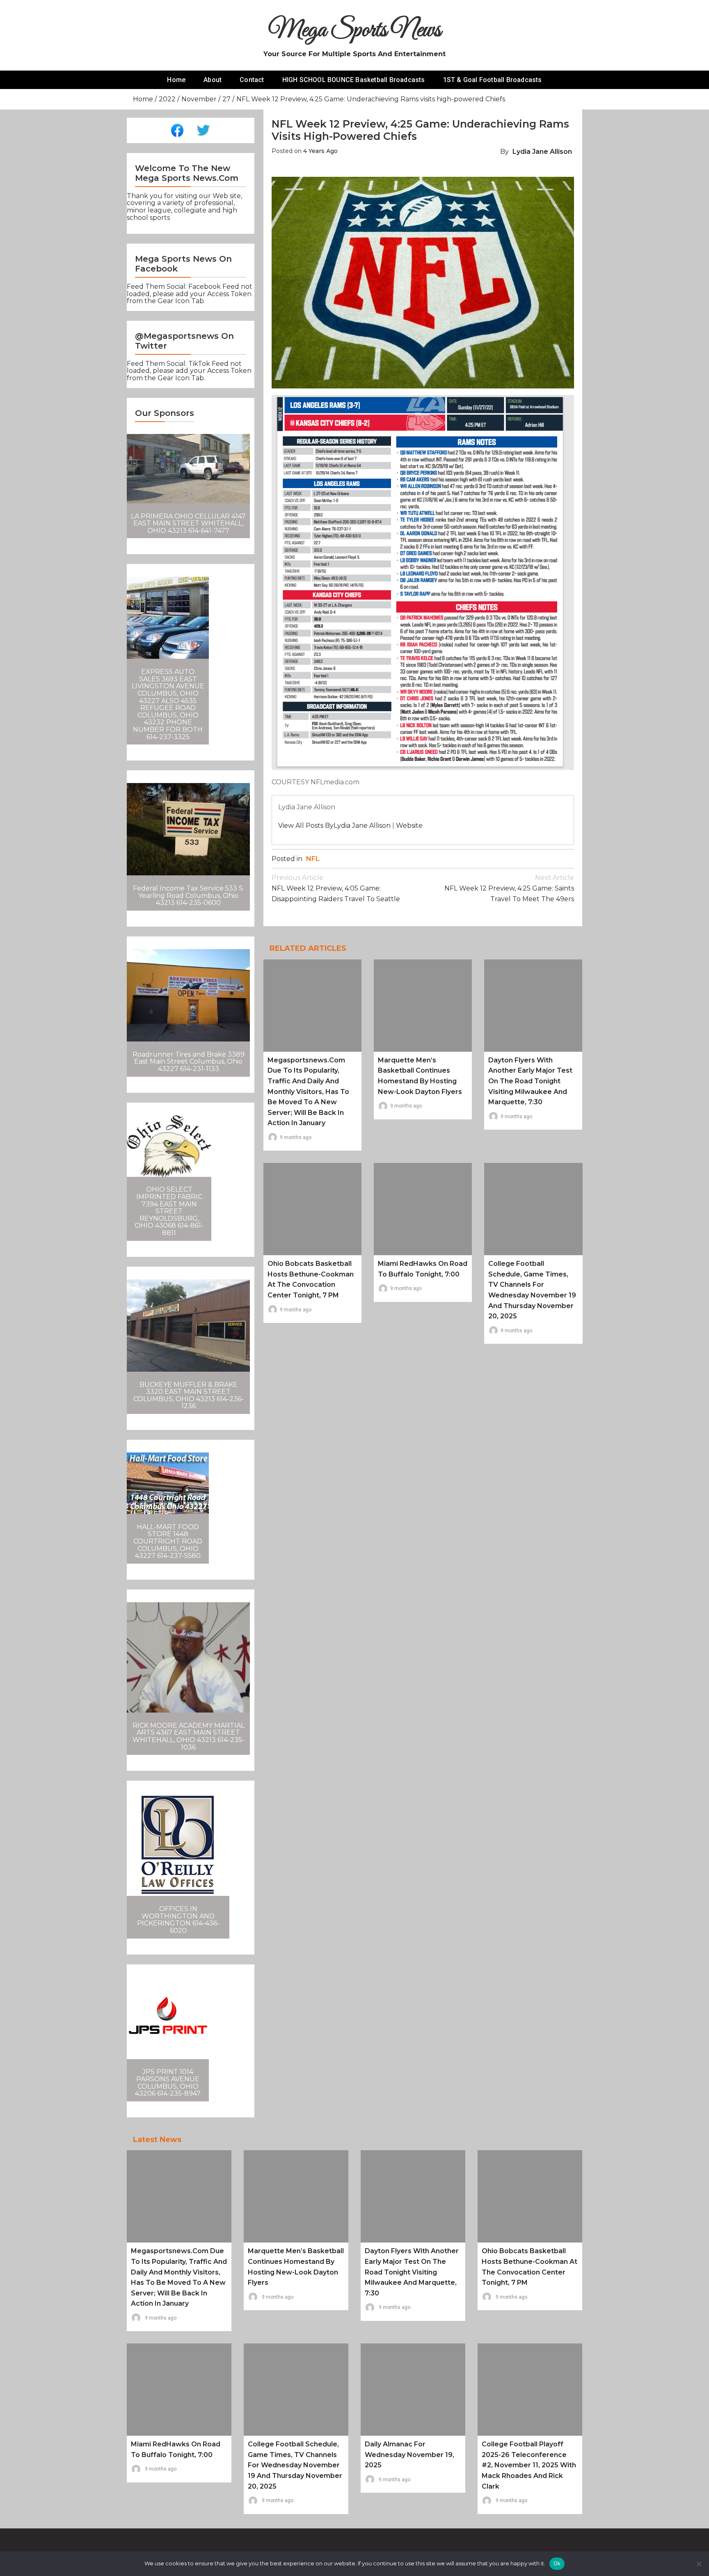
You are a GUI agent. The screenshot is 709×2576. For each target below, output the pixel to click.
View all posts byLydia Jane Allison (334, 826)
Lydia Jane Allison (542, 152)
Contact (252, 80)
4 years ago (320, 151)
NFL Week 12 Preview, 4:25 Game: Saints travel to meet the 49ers (509, 888)
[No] (699, 2564)
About (213, 80)
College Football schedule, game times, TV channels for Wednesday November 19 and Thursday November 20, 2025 (295, 2465)
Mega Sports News (355, 31)
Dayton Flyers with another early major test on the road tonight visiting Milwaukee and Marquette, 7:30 (530, 1081)
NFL (313, 859)
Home (176, 80)
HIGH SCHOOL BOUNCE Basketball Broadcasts (354, 80)
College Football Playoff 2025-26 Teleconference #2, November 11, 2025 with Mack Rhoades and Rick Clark (529, 2465)
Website (409, 826)
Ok (557, 2563)
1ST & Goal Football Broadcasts (493, 80)
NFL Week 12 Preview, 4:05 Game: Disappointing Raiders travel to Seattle (336, 888)
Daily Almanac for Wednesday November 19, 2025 (409, 2455)
